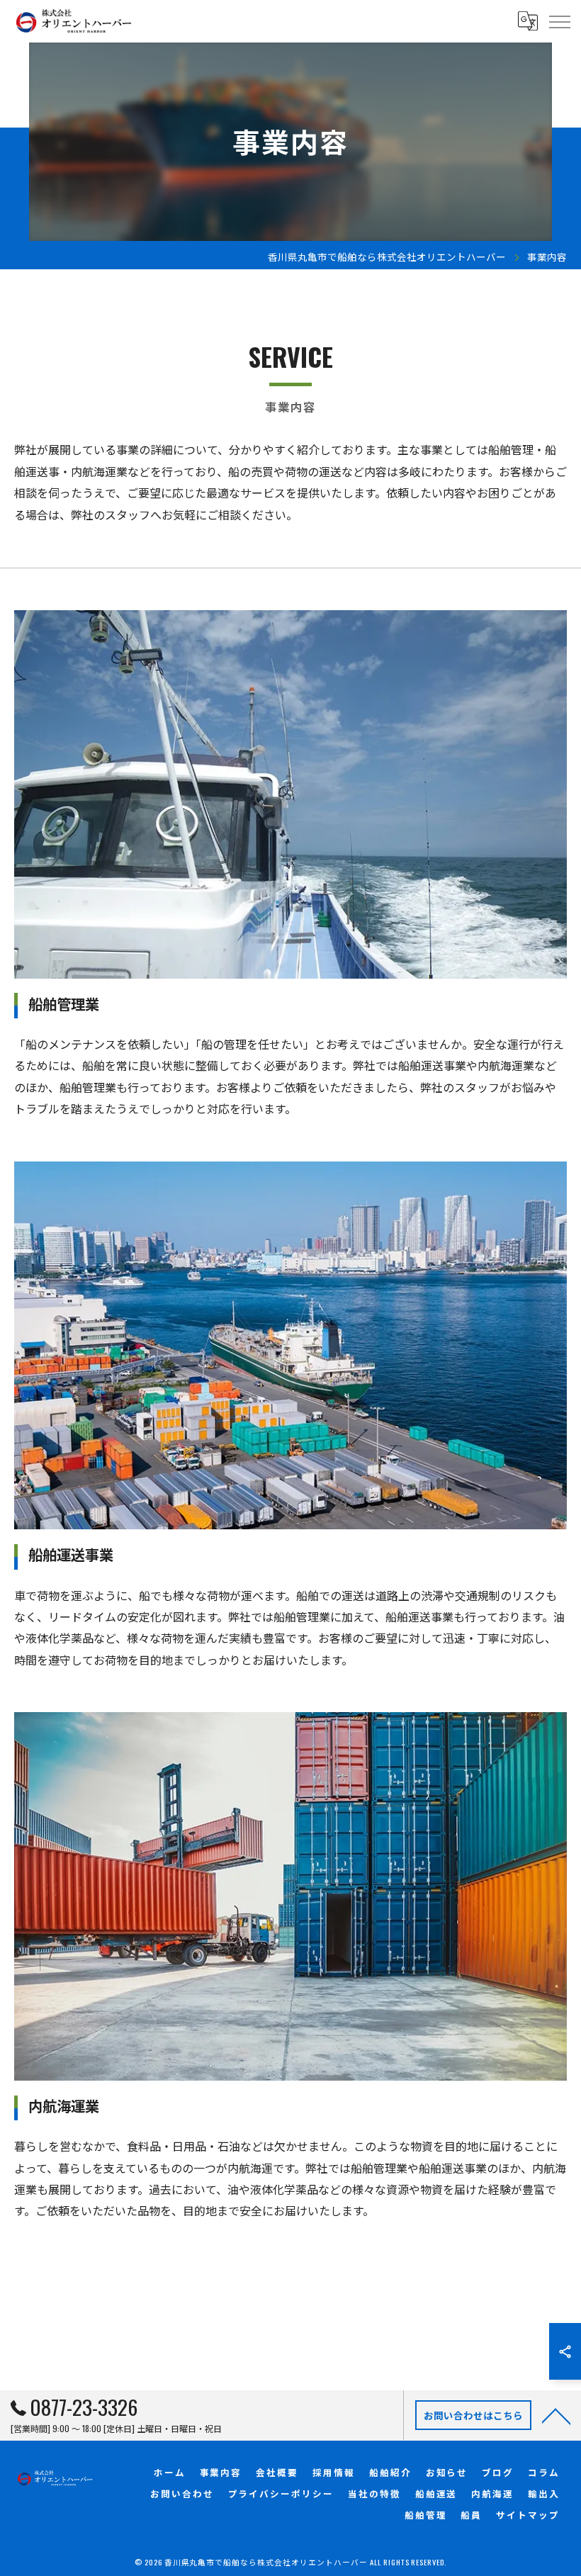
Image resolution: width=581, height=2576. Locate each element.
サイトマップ (528, 2515)
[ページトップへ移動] (556, 2415)
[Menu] (559, 21)
